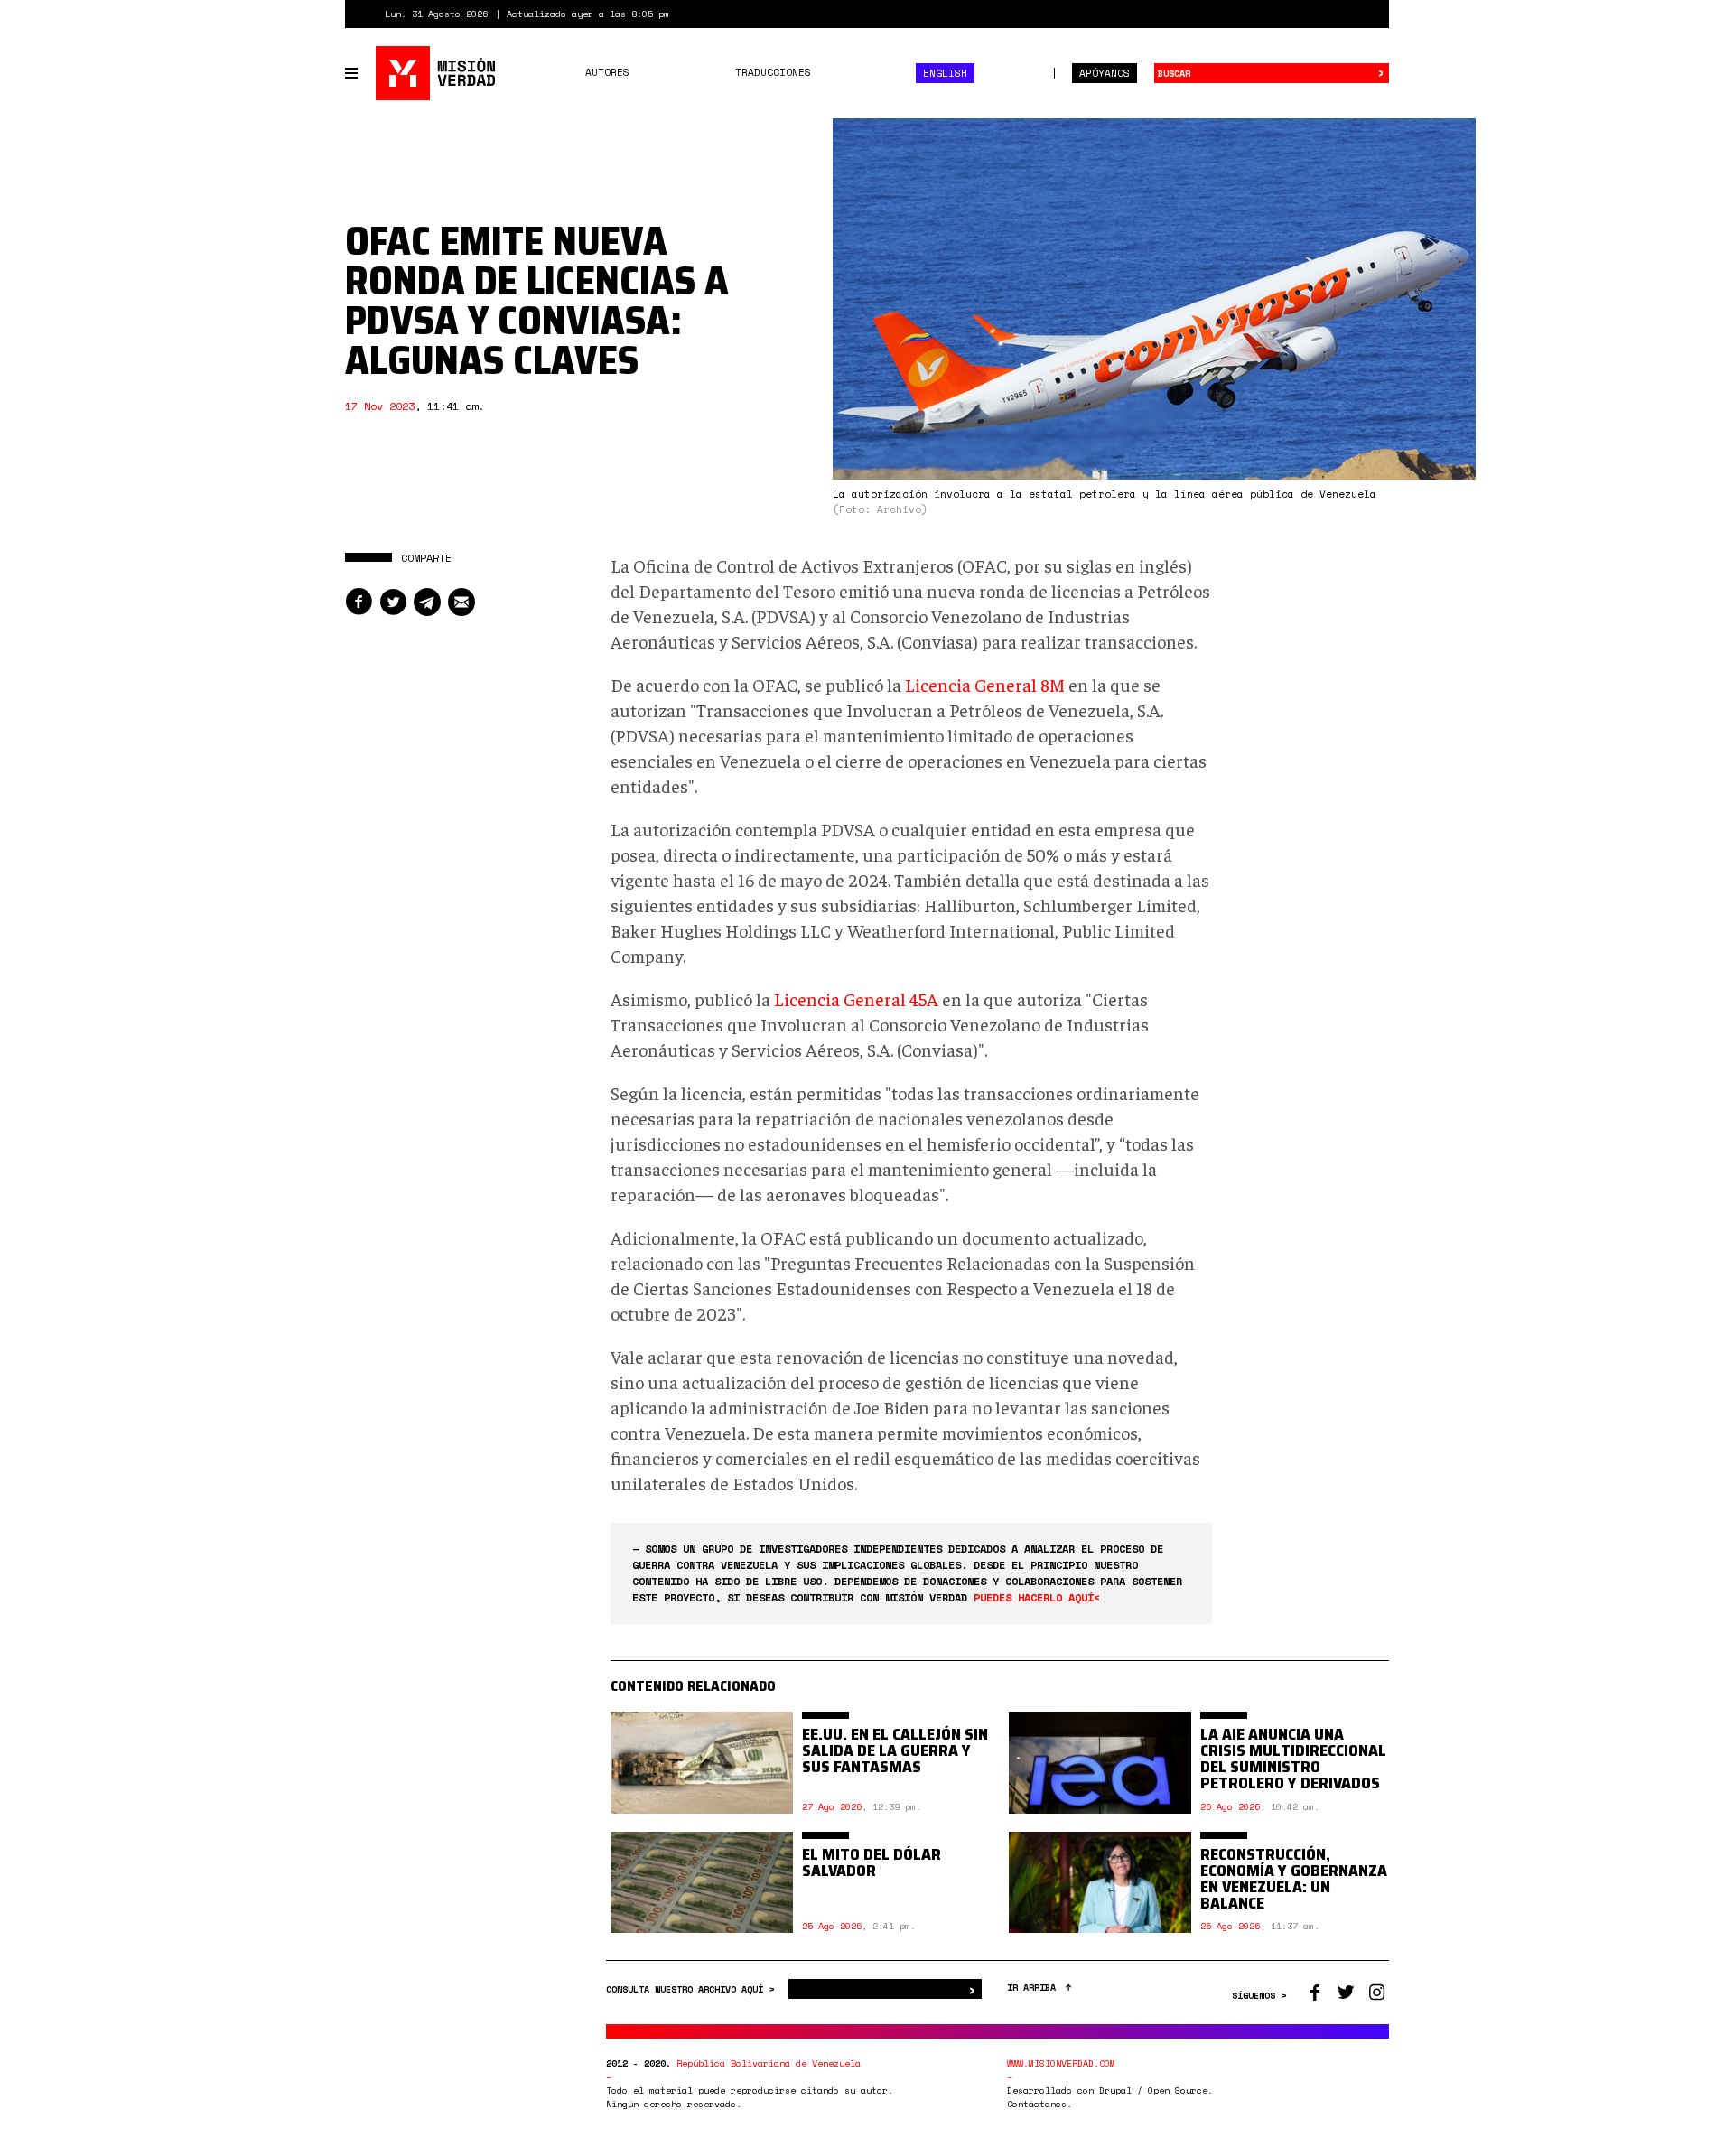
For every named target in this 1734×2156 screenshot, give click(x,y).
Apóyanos (1105, 73)
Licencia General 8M (985, 684)
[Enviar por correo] (461, 602)
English (945, 73)
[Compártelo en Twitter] (393, 602)
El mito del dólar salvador (872, 1862)
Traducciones (773, 72)
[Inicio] (437, 73)
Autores (607, 72)
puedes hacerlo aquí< (1037, 1597)
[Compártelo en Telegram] (427, 602)
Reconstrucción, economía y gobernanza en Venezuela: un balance (1294, 1879)
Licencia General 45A (856, 999)
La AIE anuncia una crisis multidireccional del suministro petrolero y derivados (1293, 1759)
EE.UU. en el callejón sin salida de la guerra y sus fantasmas (895, 1750)
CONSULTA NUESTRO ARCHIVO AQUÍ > (693, 1989)
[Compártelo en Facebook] (359, 602)
